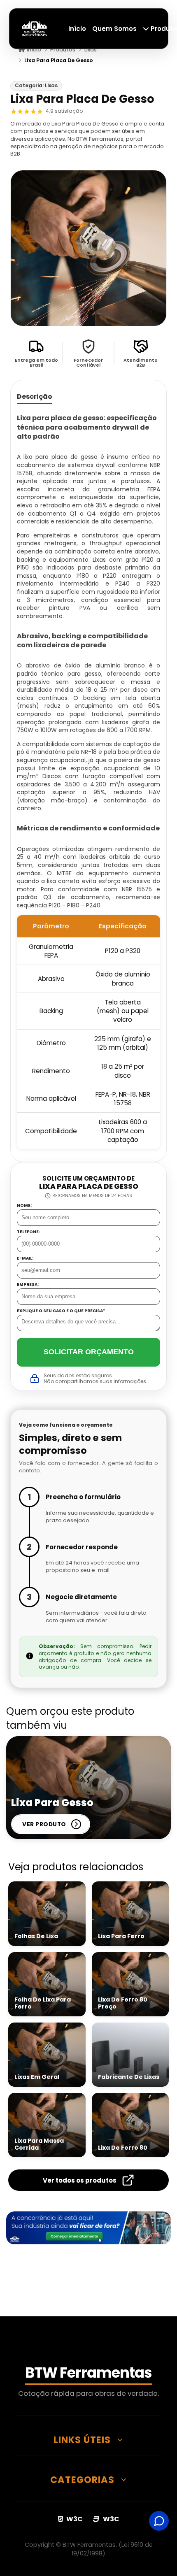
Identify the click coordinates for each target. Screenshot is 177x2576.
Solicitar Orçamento (89, 1352)
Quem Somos (114, 29)
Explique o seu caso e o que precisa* (61, 1311)
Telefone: (28, 1232)
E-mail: (25, 1258)
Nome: (24, 1206)
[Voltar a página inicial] (35, 28)
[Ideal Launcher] (88, 2228)
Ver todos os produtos (80, 2180)
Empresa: (28, 1285)
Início (77, 29)
